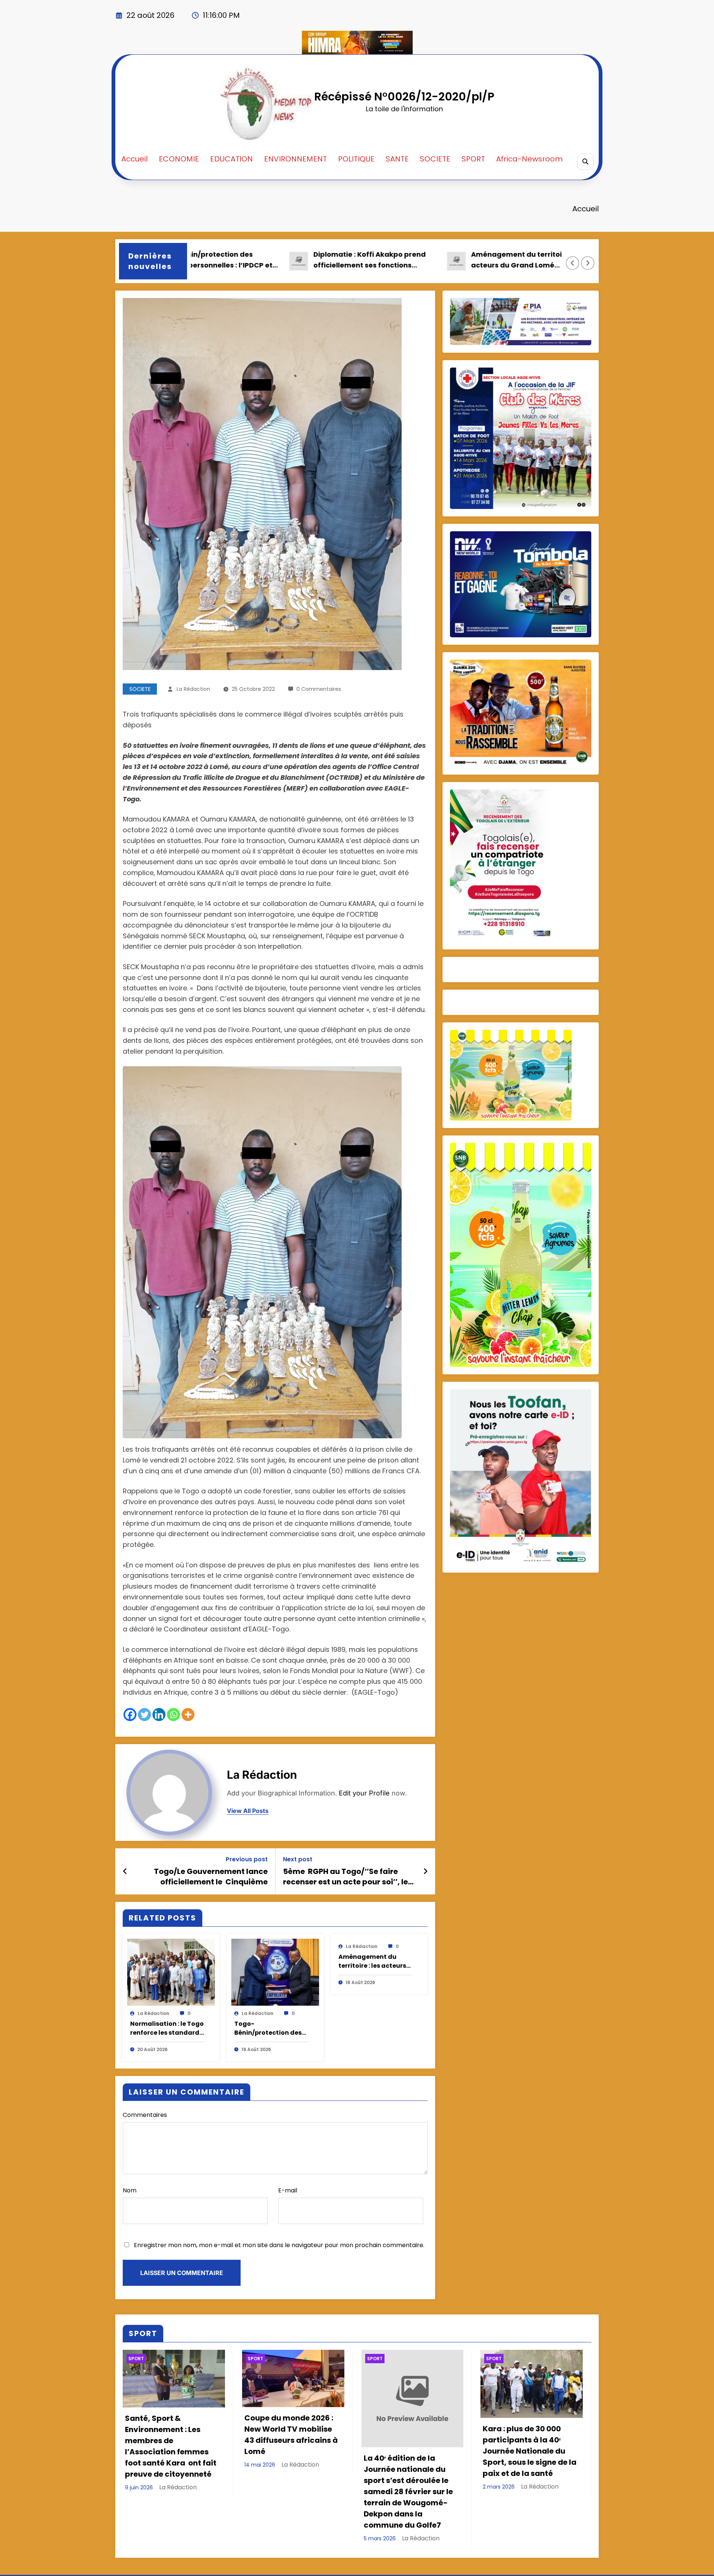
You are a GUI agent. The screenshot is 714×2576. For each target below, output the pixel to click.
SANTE (397, 159)
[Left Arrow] (573, 263)
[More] (188, 1715)
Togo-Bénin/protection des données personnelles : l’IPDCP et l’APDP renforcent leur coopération (270, 2028)
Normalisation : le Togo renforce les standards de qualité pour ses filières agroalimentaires (167, 2028)
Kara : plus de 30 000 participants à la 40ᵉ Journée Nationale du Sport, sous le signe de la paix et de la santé (530, 2451)
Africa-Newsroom (529, 159)
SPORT (473, 159)
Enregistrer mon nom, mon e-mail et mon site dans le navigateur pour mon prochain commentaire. (279, 2245)
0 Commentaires (319, 689)
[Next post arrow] (425, 1871)
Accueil (134, 159)
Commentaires (145, 2115)
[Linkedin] (159, 1715)
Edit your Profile (364, 1793)
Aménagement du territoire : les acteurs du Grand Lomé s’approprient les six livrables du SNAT (440, 260)
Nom (130, 2190)
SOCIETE (435, 159)
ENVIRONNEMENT (295, 159)
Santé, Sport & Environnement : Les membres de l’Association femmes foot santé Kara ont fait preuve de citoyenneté (171, 2446)
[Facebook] (130, 1715)
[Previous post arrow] (125, 1871)
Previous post (247, 1859)
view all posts (248, 1811)
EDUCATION (231, 159)
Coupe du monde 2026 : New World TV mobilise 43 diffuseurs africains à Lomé (291, 2435)
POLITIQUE (356, 159)
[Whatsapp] (173, 1715)
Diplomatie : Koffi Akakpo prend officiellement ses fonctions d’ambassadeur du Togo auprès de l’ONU (282, 260)
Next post (298, 1859)
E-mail (288, 2190)
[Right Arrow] (588, 263)
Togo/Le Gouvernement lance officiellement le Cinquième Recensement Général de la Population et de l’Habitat (211, 1877)
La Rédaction (193, 689)
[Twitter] (144, 1715)
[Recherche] (585, 162)
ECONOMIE (179, 159)
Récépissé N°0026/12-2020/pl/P (404, 97)
